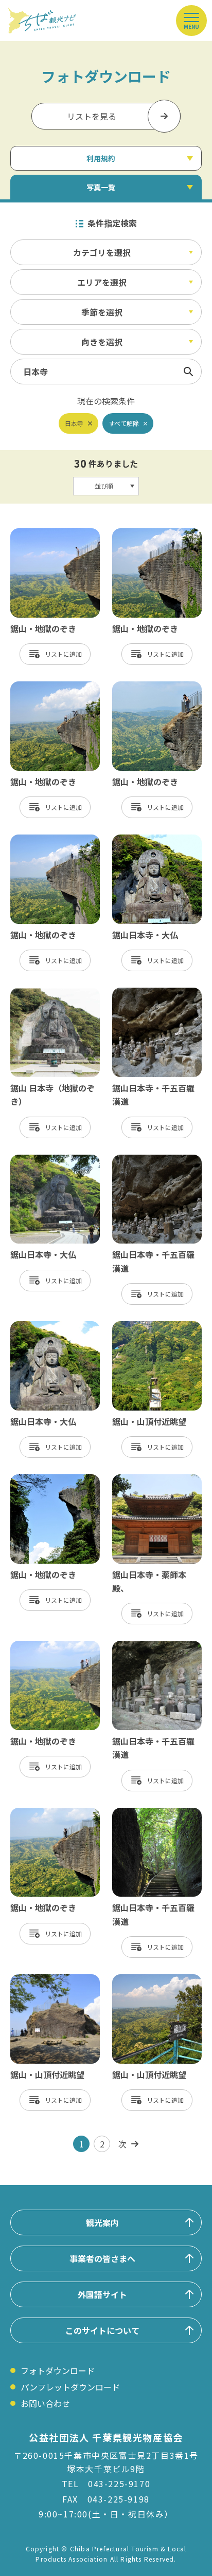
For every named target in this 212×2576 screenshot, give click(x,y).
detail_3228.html (145, 687)
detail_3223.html (43, 840)
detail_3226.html (43, 1479)
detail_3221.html (145, 1979)
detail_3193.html (145, 1646)
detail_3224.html (43, 1813)
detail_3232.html (145, 533)
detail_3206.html (43, 1979)
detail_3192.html (145, 1160)
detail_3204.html (145, 1479)
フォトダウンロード (58, 2370)
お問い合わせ (45, 2403)
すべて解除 (124, 423)
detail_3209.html (145, 1326)
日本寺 (74, 423)
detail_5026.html (43, 993)
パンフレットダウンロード (70, 2387)
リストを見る (92, 116)
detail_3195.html (145, 840)
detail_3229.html (43, 1646)
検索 (188, 372)
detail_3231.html (43, 533)
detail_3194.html (145, 1813)
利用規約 (101, 158)
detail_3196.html (43, 1160)
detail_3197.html (43, 1326)
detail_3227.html (43, 687)
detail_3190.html (145, 993)
